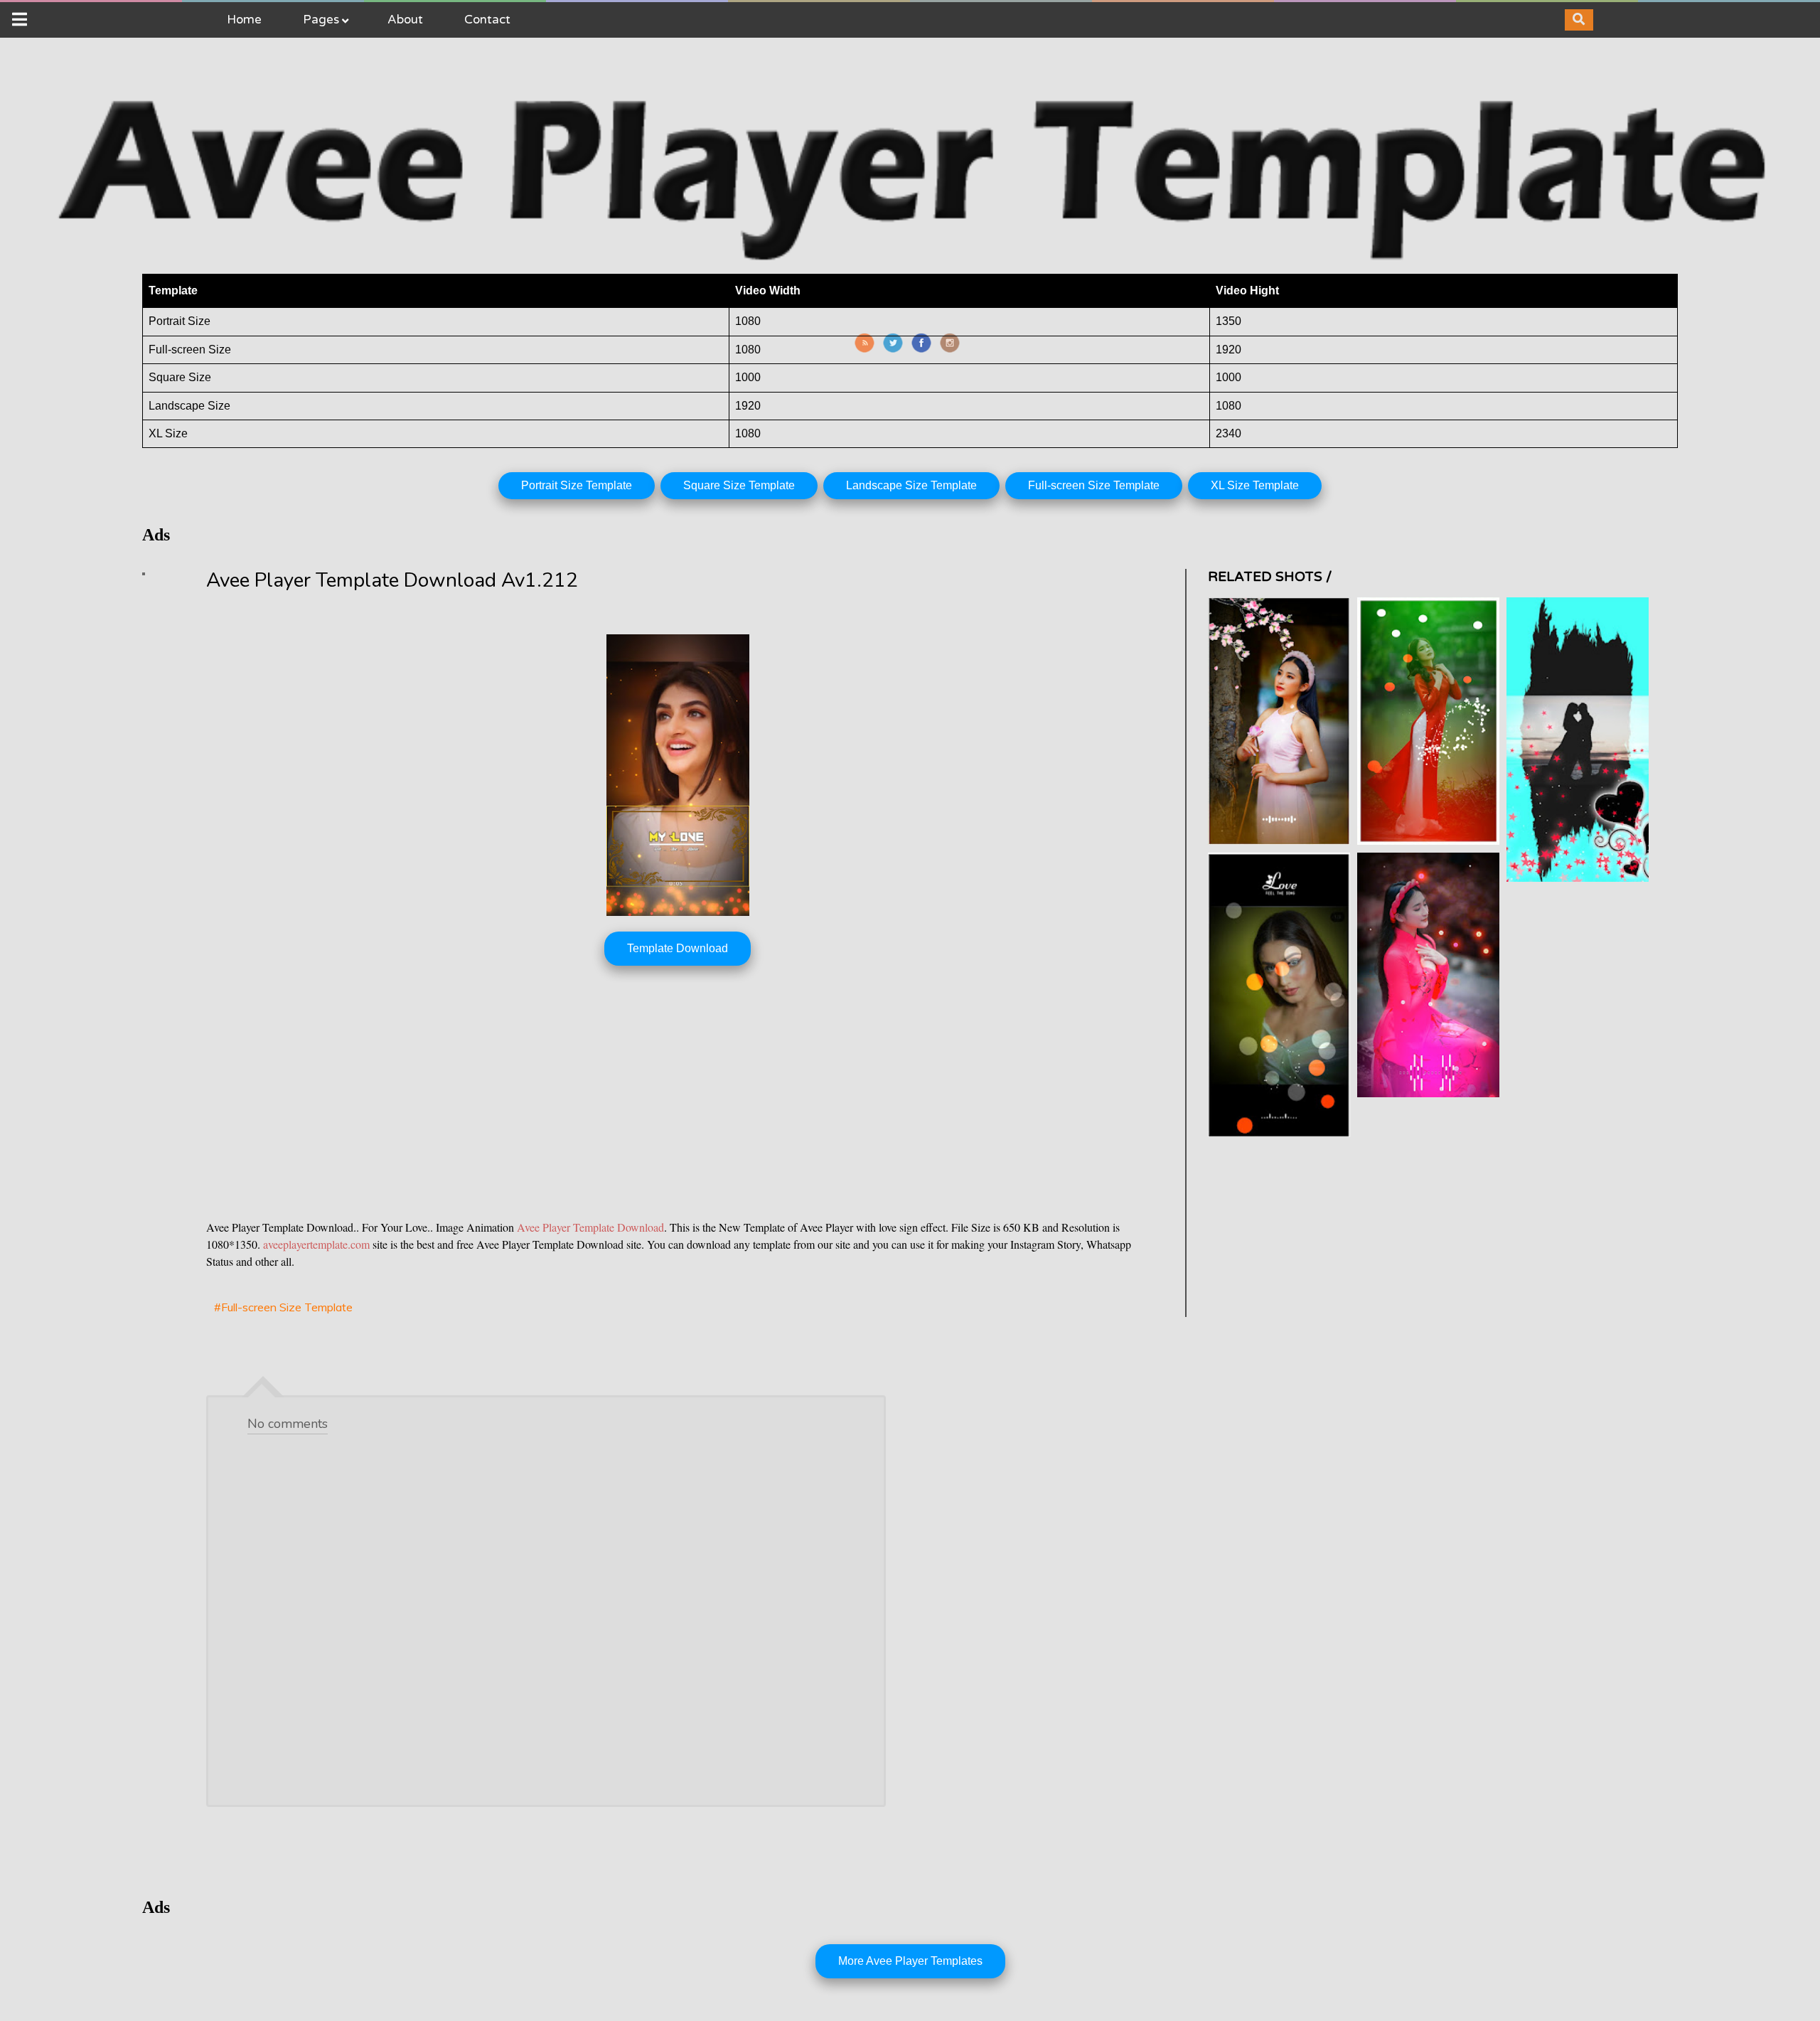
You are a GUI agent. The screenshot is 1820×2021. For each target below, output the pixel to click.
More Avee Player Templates (910, 1961)
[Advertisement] (633, 1102)
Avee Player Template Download (590, 1227)
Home (244, 20)
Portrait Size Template (577, 485)
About (405, 20)
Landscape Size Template (911, 485)
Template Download (678, 948)
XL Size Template (1255, 485)
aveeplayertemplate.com (316, 1244)
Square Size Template (739, 485)
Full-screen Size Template (1094, 485)
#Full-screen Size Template (283, 1307)
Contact (487, 20)
